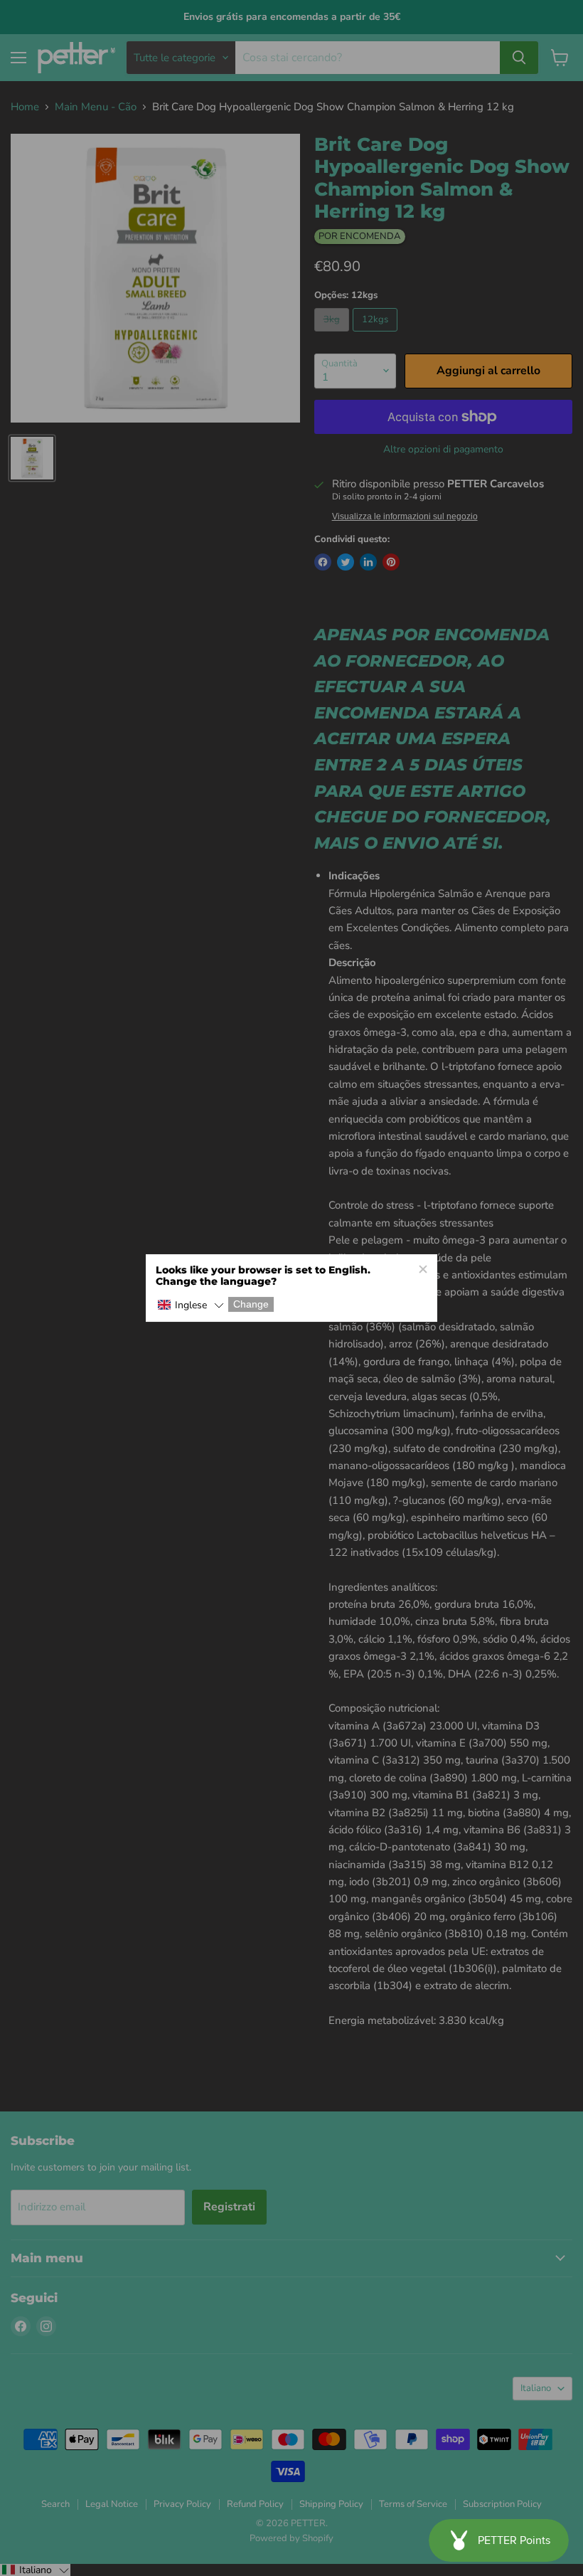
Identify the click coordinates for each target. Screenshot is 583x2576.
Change (251, 1305)
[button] (191, 1306)
